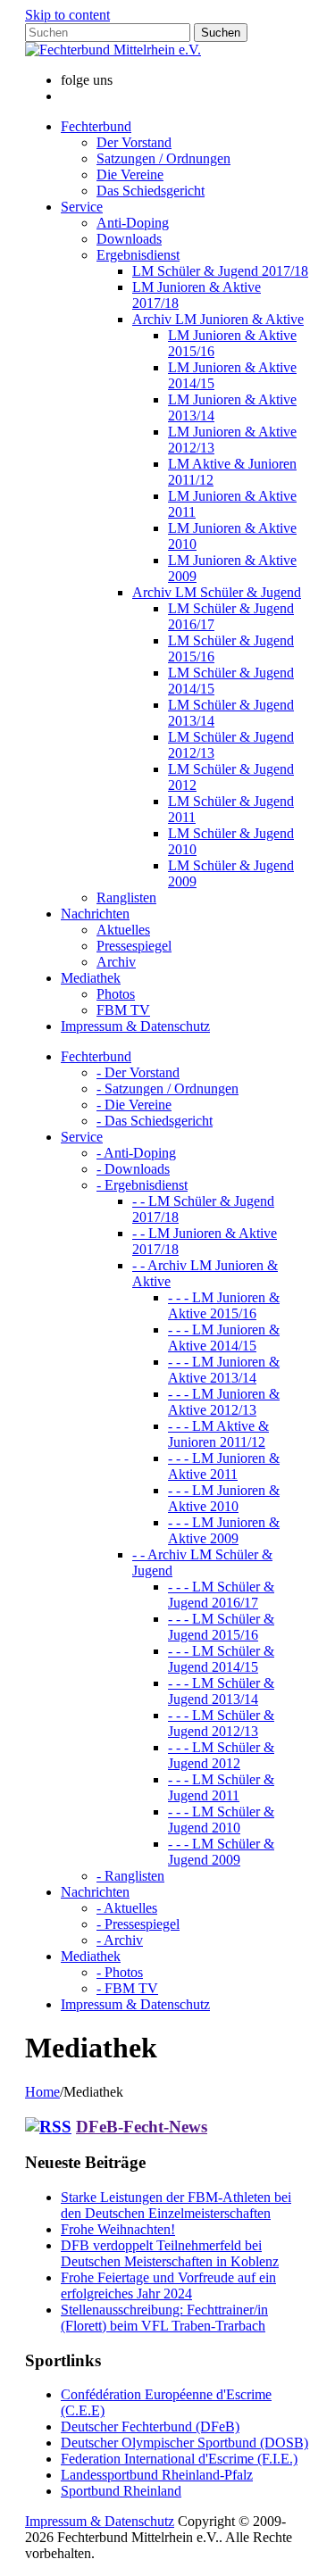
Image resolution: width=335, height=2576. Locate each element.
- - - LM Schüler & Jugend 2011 (221, 1787)
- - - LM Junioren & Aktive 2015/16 (224, 1305)
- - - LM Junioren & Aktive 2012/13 (224, 1402)
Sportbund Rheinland (121, 2491)
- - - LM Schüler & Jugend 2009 (221, 1852)
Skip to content (67, 15)
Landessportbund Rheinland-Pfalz (157, 2475)
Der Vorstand (134, 142)
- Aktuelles (127, 1908)
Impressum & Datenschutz (100, 2521)
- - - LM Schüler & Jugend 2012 (221, 1755)
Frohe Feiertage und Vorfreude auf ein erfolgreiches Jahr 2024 (168, 2285)
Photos (116, 994)
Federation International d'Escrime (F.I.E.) (179, 2459)
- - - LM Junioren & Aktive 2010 (224, 1498)
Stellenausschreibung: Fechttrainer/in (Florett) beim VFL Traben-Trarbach (164, 2318)
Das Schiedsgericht (151, 191)
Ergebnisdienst (138, 255)
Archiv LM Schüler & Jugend (217, 592)
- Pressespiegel (138, 1924)
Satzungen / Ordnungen (163, 158)
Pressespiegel (134, 946)
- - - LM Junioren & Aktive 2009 (224, 1530)
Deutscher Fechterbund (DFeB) (150, 2426)
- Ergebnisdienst (142, 1185)
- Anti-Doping (136, 1153)
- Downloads (133, 1169)
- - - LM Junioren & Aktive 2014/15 (224, 1338)
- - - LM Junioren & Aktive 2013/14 (224, 1370)
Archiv (116, 962)
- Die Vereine (134, 1105)
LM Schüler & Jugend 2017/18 (220, 271)
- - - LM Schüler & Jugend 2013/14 (221, 1691)
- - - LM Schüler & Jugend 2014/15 (221, 1659)
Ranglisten (126, 897)
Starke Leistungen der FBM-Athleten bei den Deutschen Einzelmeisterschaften (176, 2205)
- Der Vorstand (138, 1072)
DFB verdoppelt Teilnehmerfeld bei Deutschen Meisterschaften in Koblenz (170, 2253)
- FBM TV (127, 1988)
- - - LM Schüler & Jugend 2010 (221, 1820)
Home (42, 2092)
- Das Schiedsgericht (155, 1121)
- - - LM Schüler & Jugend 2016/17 (221, 1595)
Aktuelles (123, 930)
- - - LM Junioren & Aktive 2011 (224, 1466)
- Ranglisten (130, 1876)
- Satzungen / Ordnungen (167, 1089)
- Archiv (120, 1940)
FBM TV (123, 1010)
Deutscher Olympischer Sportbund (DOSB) (184, 2443)
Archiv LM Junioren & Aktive (218, 319)
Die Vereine (130, 175)
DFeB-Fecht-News (142, 2127)
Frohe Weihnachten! (118, 2229)
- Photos (120, 1972)
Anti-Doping (133, 223)
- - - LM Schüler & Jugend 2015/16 (221, 1627)
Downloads (129, 239)
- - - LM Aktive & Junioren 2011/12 (218, 1434)
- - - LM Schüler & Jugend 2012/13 (221, 1723)
